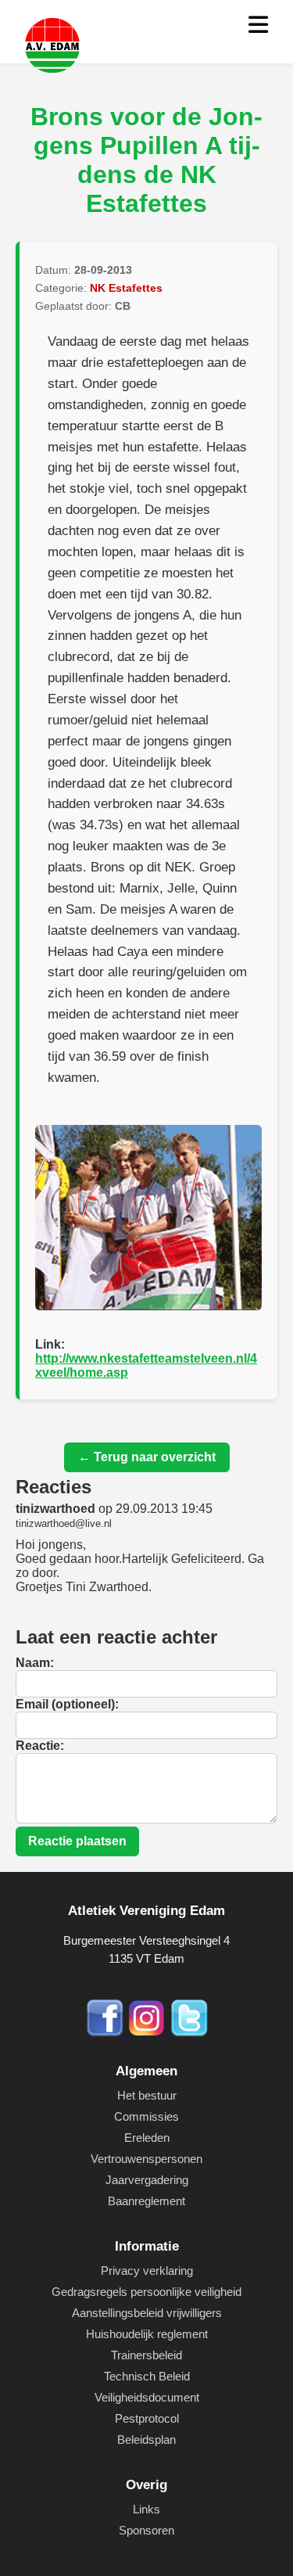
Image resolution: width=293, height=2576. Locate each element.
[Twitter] (189, 2033)
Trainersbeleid (146, 2355)
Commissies (146, 2116)
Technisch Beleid (147, 2376)
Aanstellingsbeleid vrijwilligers (147, 2313)
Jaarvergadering (147, 2180)
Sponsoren (146, 2530)
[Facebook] (106, 2033)
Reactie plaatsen (77, 1841)
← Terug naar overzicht (147, 1457)
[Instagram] (148, 2033)
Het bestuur (147, 2095)
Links (146, 2509)
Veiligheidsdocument (147, 2397)
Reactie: (40, 1746)
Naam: (35, 1663)
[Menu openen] (258, 25)
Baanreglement (146, 2201)
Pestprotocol (147, 2418)
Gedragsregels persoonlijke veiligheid (146, 2292)
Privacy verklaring (147, 2271)
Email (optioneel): (67, 1704)
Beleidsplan (146, 2439)
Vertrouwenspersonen (146, 2159)
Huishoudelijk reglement (147, 2334)
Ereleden (147, 2138)
